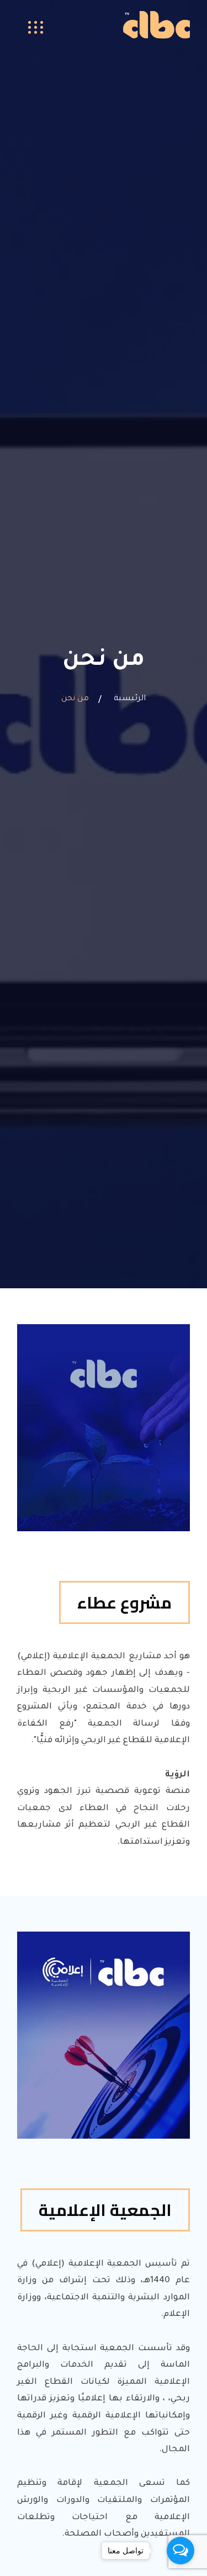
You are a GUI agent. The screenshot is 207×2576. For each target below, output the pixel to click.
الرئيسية (130, 699)
